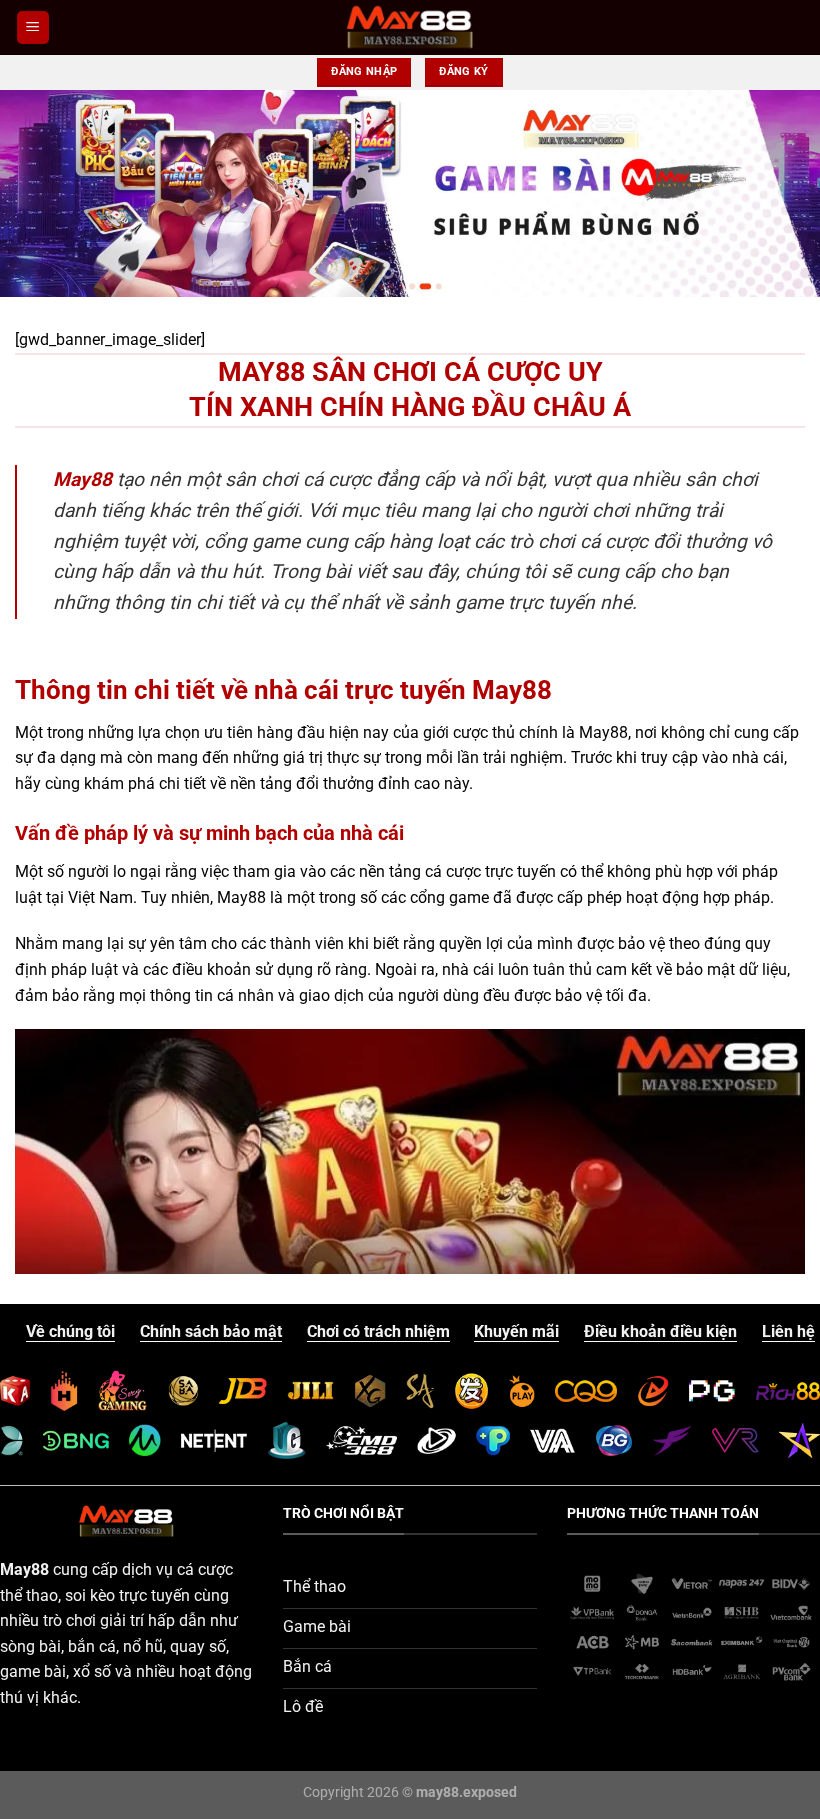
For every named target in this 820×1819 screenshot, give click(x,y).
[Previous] (42, 193)
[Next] (778, 193)
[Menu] (33, 27)
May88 (82, 479)
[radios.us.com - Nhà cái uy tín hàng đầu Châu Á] (410, 27)
